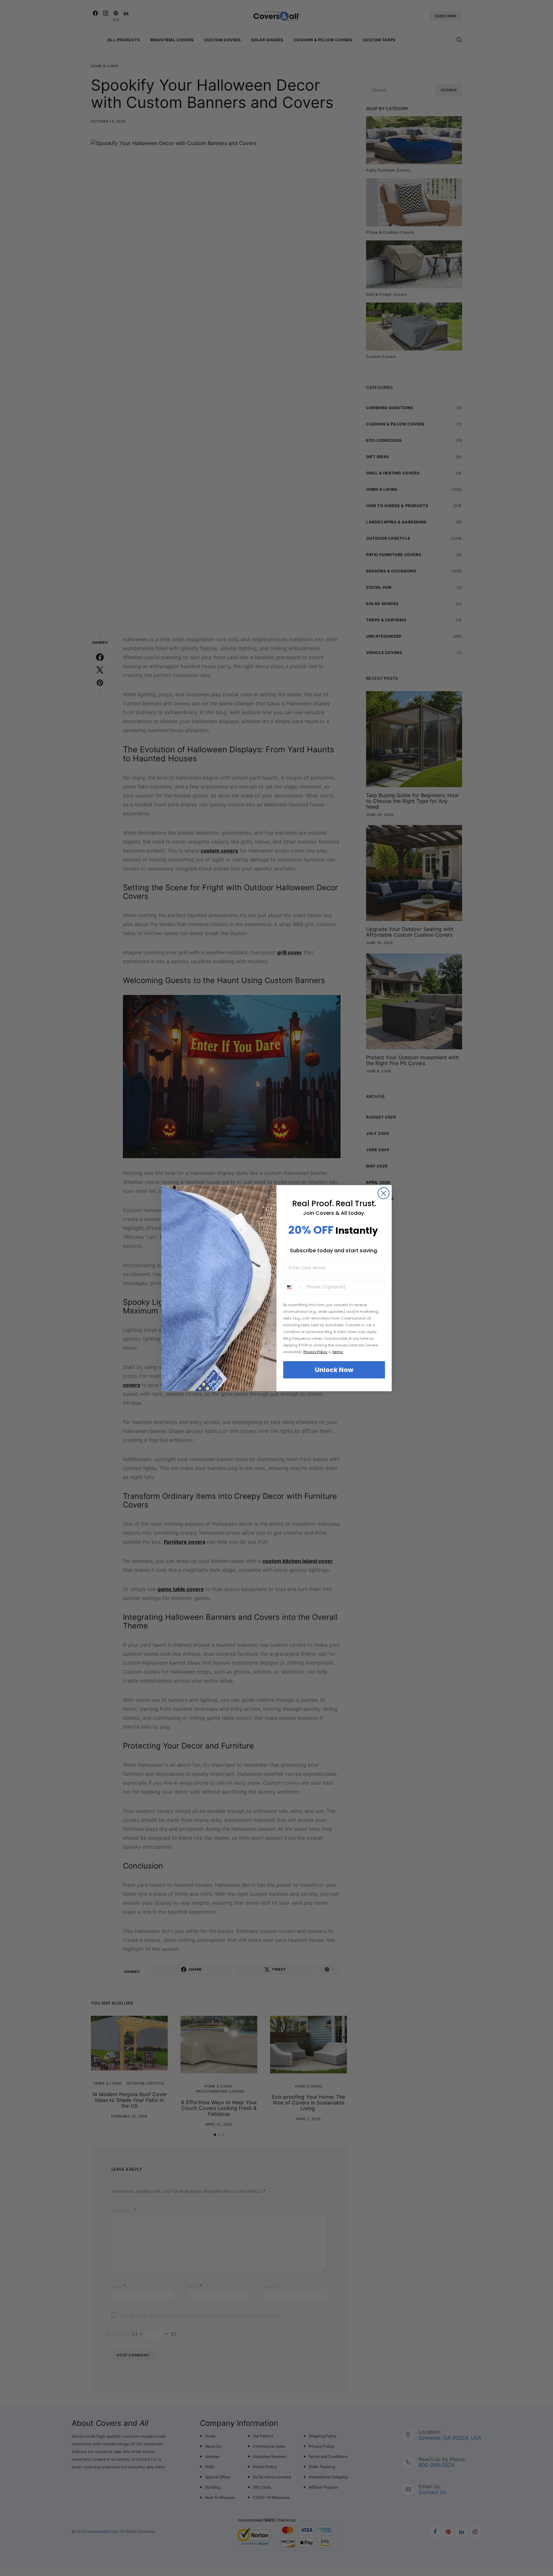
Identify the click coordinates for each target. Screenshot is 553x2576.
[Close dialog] (384, 1193)
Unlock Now (334, 1370)
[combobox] (293, 1287)
